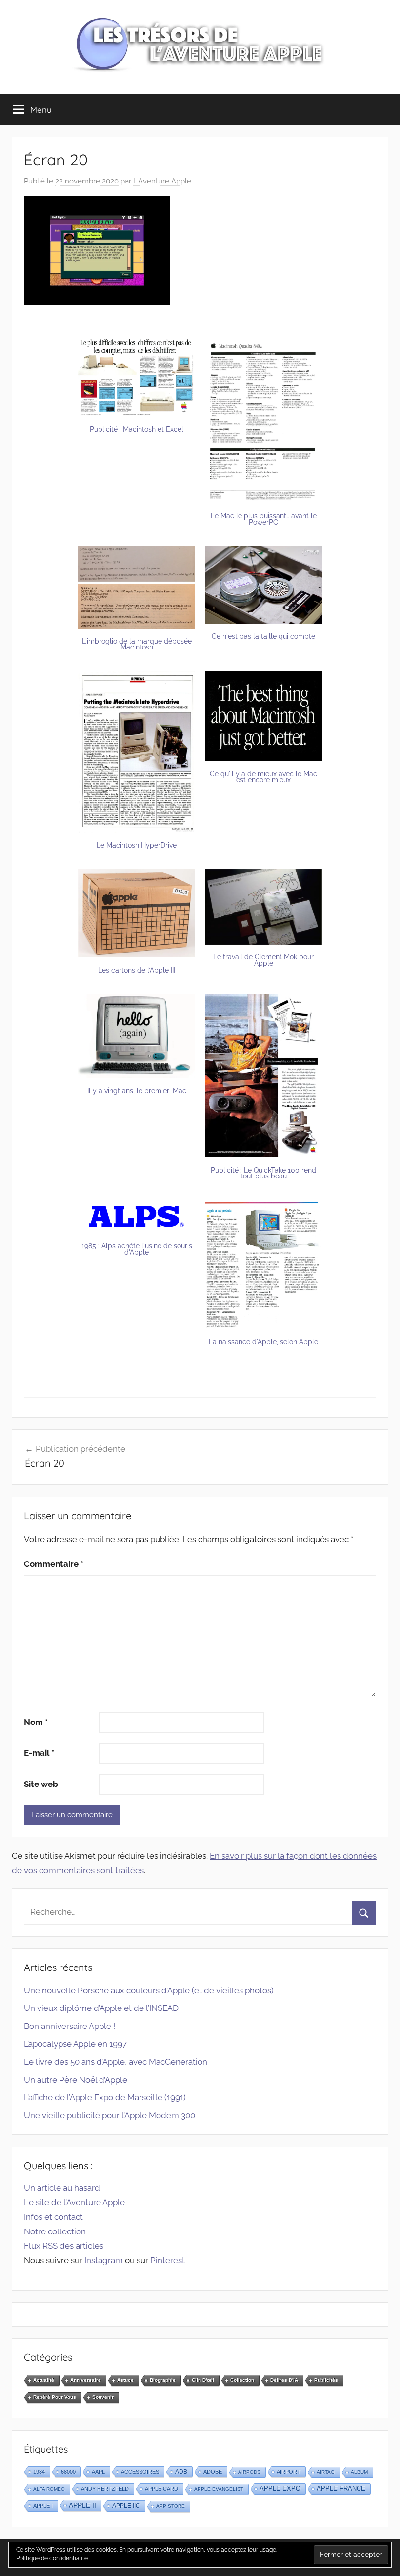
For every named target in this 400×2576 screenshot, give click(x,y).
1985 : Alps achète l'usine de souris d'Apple (137, 1249)
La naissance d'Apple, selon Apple (263, 1342)
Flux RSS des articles (64, 2246)
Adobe (213, 2472)
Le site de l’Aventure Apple (74, 2202)
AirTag (326, 2472)
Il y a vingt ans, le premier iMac (137, 1091)
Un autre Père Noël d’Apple (76, 2080)
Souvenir (103, 2397)
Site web (41, 1784)
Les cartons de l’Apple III (137, 970)
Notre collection (55, 2231)
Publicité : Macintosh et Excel (137, 429)
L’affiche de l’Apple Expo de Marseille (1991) (105, 2097)
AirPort (289, 2472)
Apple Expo (280, 2489)
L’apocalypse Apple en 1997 (75, 2044)
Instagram (104, 2260)
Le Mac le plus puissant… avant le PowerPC (264, 519)
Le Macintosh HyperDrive (137, 845)
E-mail (39, 1753)
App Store (170, 2506)
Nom (36, 1722)
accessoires (140, 2472)
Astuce (125, 2380)
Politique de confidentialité (52, 2558)
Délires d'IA (284, 2380)
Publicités (326, 2380)
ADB (181, 2472)
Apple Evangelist (219, 2489)
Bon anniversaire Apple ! (70, 2026)
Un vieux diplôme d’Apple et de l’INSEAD (101, 2008)
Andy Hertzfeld (105, 2489)
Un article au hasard (62, 2188)
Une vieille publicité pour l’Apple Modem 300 (110, 2115)
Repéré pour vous (55, 2397)
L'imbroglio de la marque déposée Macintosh (137, 644)
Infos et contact (53, 2217)
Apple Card (161, 2489)
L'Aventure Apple (162, 181)
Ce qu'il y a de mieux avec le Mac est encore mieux (263, 777)
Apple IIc (126, 2506)
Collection (242, 2380)
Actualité (44, 2380)
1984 (39, 2472)
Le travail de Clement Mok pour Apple (263, 960)
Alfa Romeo (49, 2489)
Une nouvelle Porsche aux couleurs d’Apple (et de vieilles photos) (149, 1990)
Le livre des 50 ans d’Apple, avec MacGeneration (116, 2062)
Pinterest (168, 2260)
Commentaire (54, 1564)
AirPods (249, 2472)
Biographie (163, 2380)
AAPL (98, 2472)
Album (359, 2472)
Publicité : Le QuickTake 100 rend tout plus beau (263, 1173)
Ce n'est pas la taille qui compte (263, 636)
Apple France (341, 2488)
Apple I (43, 2506)
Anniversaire (86, 2380)
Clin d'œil (203, 2380)
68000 (68, 2472)
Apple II (82, 2505)
